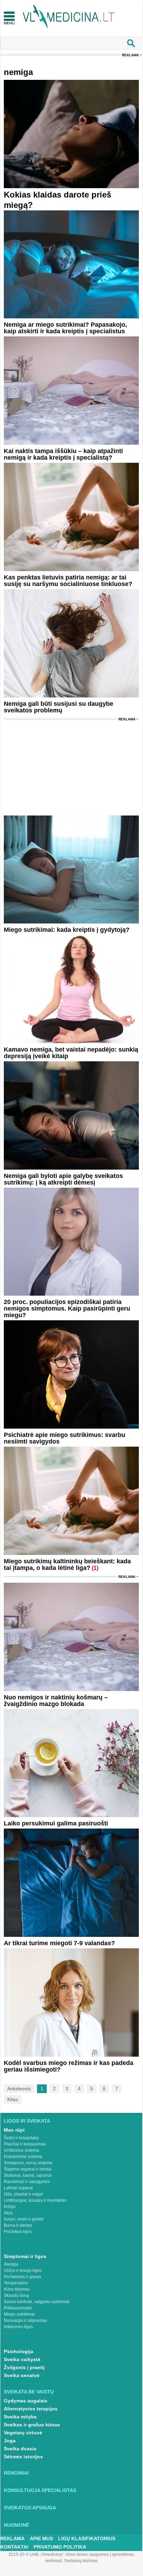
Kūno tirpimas (17, 2289)
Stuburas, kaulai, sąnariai (28, 2175)
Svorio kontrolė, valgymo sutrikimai (37, 2302)
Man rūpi (14, 2130)
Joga (10, 2441)
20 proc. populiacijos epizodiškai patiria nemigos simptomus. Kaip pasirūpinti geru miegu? (67, 1308)
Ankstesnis (19, 2089)
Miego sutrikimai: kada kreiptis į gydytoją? (67, 930)
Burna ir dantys (18, 2225)
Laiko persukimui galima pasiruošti (56, 1823)
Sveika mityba (20, 2417)
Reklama (130, 55)
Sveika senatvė (22, 2375)
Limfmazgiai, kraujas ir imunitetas (35, 2200)
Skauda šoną (16, 2295)
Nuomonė (16, 2525)
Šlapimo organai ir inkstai (28, 2169)
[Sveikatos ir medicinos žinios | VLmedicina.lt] (69, 16)
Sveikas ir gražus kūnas (32, 2425)
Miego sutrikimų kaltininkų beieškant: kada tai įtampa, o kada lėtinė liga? (67, 1565)
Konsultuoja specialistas (40, 2490)
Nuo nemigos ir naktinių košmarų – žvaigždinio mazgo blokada (56, 1701)
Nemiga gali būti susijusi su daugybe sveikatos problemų (59, 707)
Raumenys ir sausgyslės (27, 2182)
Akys (8, 2213)
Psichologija (19, 2351)
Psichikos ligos (18, 2232)
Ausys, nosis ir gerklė (24, 2219)
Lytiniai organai (18, 2188)
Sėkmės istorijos (23, 2457)
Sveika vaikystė (22, 2359)
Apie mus (41, 2539)
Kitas (13, 2099)
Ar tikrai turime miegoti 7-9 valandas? (59, 1943)
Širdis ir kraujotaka (21, 2138)
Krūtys (10, 2207)
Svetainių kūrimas (81, 2561)
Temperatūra (16, 2283)
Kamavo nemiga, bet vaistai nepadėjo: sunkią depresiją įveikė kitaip (71, 1053)
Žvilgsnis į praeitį (24, 2367)
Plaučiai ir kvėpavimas (25, 2144)
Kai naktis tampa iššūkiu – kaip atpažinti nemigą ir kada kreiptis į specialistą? (63, 454)
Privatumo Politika (60, 2547)
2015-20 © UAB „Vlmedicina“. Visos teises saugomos (59, 2554)
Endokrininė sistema (23, 2157)
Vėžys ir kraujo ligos (23, 2270)
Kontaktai (14, 2547)
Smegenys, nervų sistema (28, 2163)
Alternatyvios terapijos (31, 2409)
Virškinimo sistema (21, 2150)
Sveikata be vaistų (29, 2392)
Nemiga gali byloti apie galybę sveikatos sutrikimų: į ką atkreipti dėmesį (63, 1179)
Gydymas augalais (26, 2401)
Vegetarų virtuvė (23, 2433)
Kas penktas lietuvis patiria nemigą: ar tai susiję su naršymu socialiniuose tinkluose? (68, 581)
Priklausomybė (18, 2308)
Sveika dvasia (20, 2449)
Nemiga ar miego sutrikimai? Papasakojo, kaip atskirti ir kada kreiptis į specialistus (65, 328)
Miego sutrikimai (19, 2314)
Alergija (11, 2264)
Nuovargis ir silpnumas (25, 2320)
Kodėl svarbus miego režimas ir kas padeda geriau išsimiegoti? (69, 2066)
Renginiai (16, 2473)
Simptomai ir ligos (25, 2256)
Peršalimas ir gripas (23, 2277)
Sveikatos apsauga (30, 2508)
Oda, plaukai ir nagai (23, 2194)
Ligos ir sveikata (27, 2121)
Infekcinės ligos (18, 2327)
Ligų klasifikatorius (87, 2539)
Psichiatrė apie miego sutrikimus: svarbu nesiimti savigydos (65, 1438)
